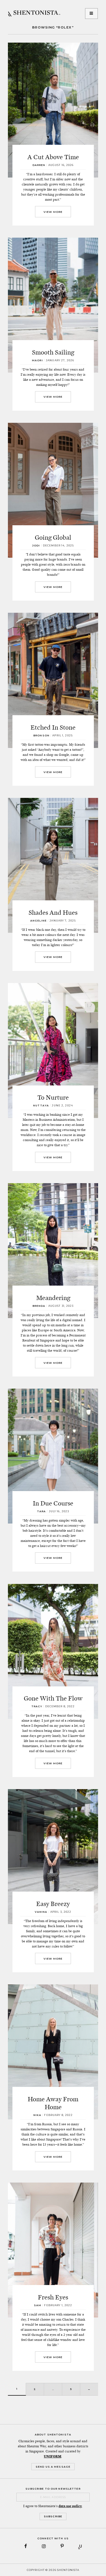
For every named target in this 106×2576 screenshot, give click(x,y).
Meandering (53, 1298)
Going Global (53, 537)
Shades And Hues (53, 912)
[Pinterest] (62, 2546)
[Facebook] (26, 2546)
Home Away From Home (53, 2103)
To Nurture (53, 1097)
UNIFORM (53, 2456)
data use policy (70, 2506)
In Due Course (53, 1503)
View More (53, 212)
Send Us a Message (53, 2467)
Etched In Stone (53, 727)
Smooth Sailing (53, 352)
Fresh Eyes (53, 2297)
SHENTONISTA (34, 14)
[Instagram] (44, 2546)
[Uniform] (80, 2546)
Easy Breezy (53, 1904)
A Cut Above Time (53, 157)
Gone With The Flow (53, 1698)
